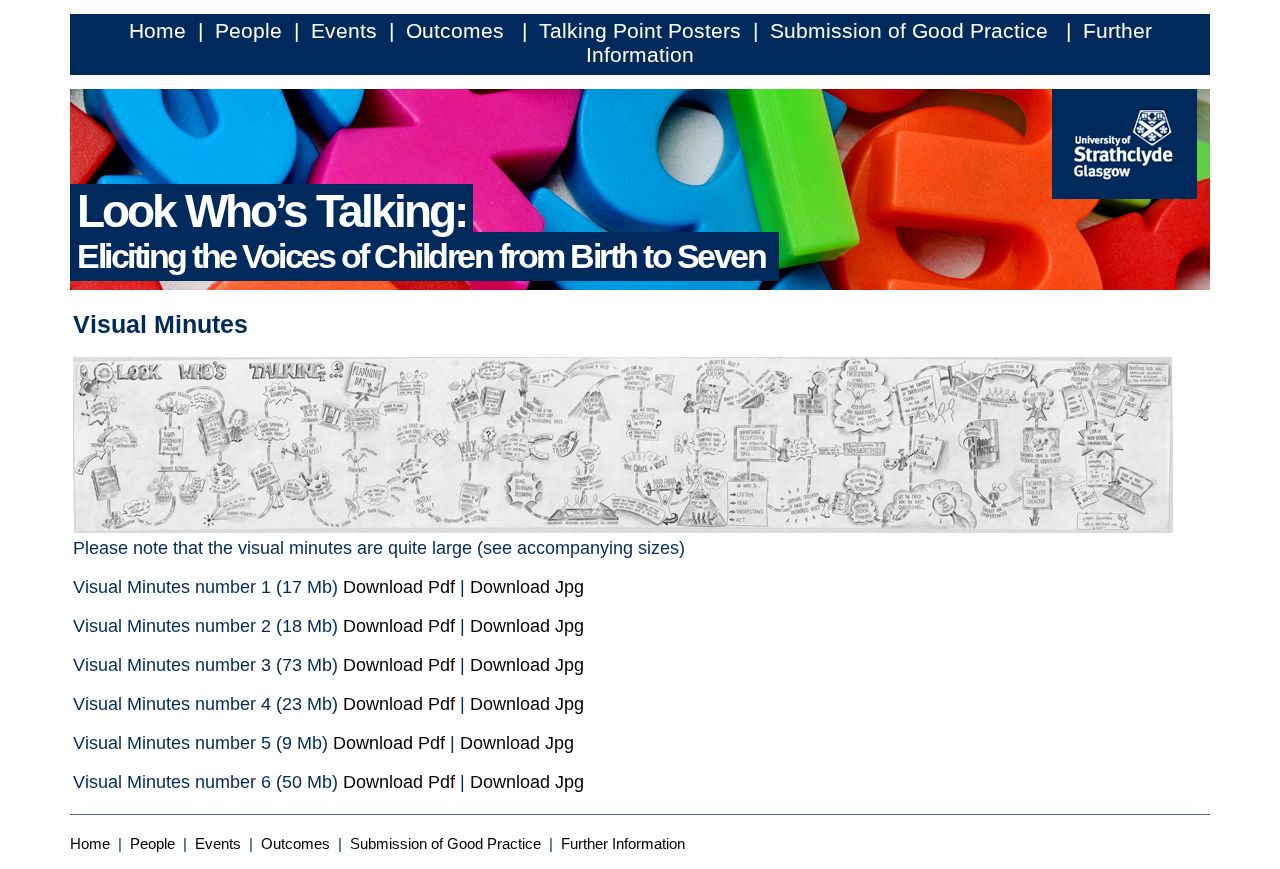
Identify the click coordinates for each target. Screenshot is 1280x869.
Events (344, 30)
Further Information (623, 843)
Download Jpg (527, 587)
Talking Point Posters (640, 30)
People (248, 30)
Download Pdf (399, 587)
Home (157, 30)
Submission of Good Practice (912, 30)
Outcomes (458, 30)
